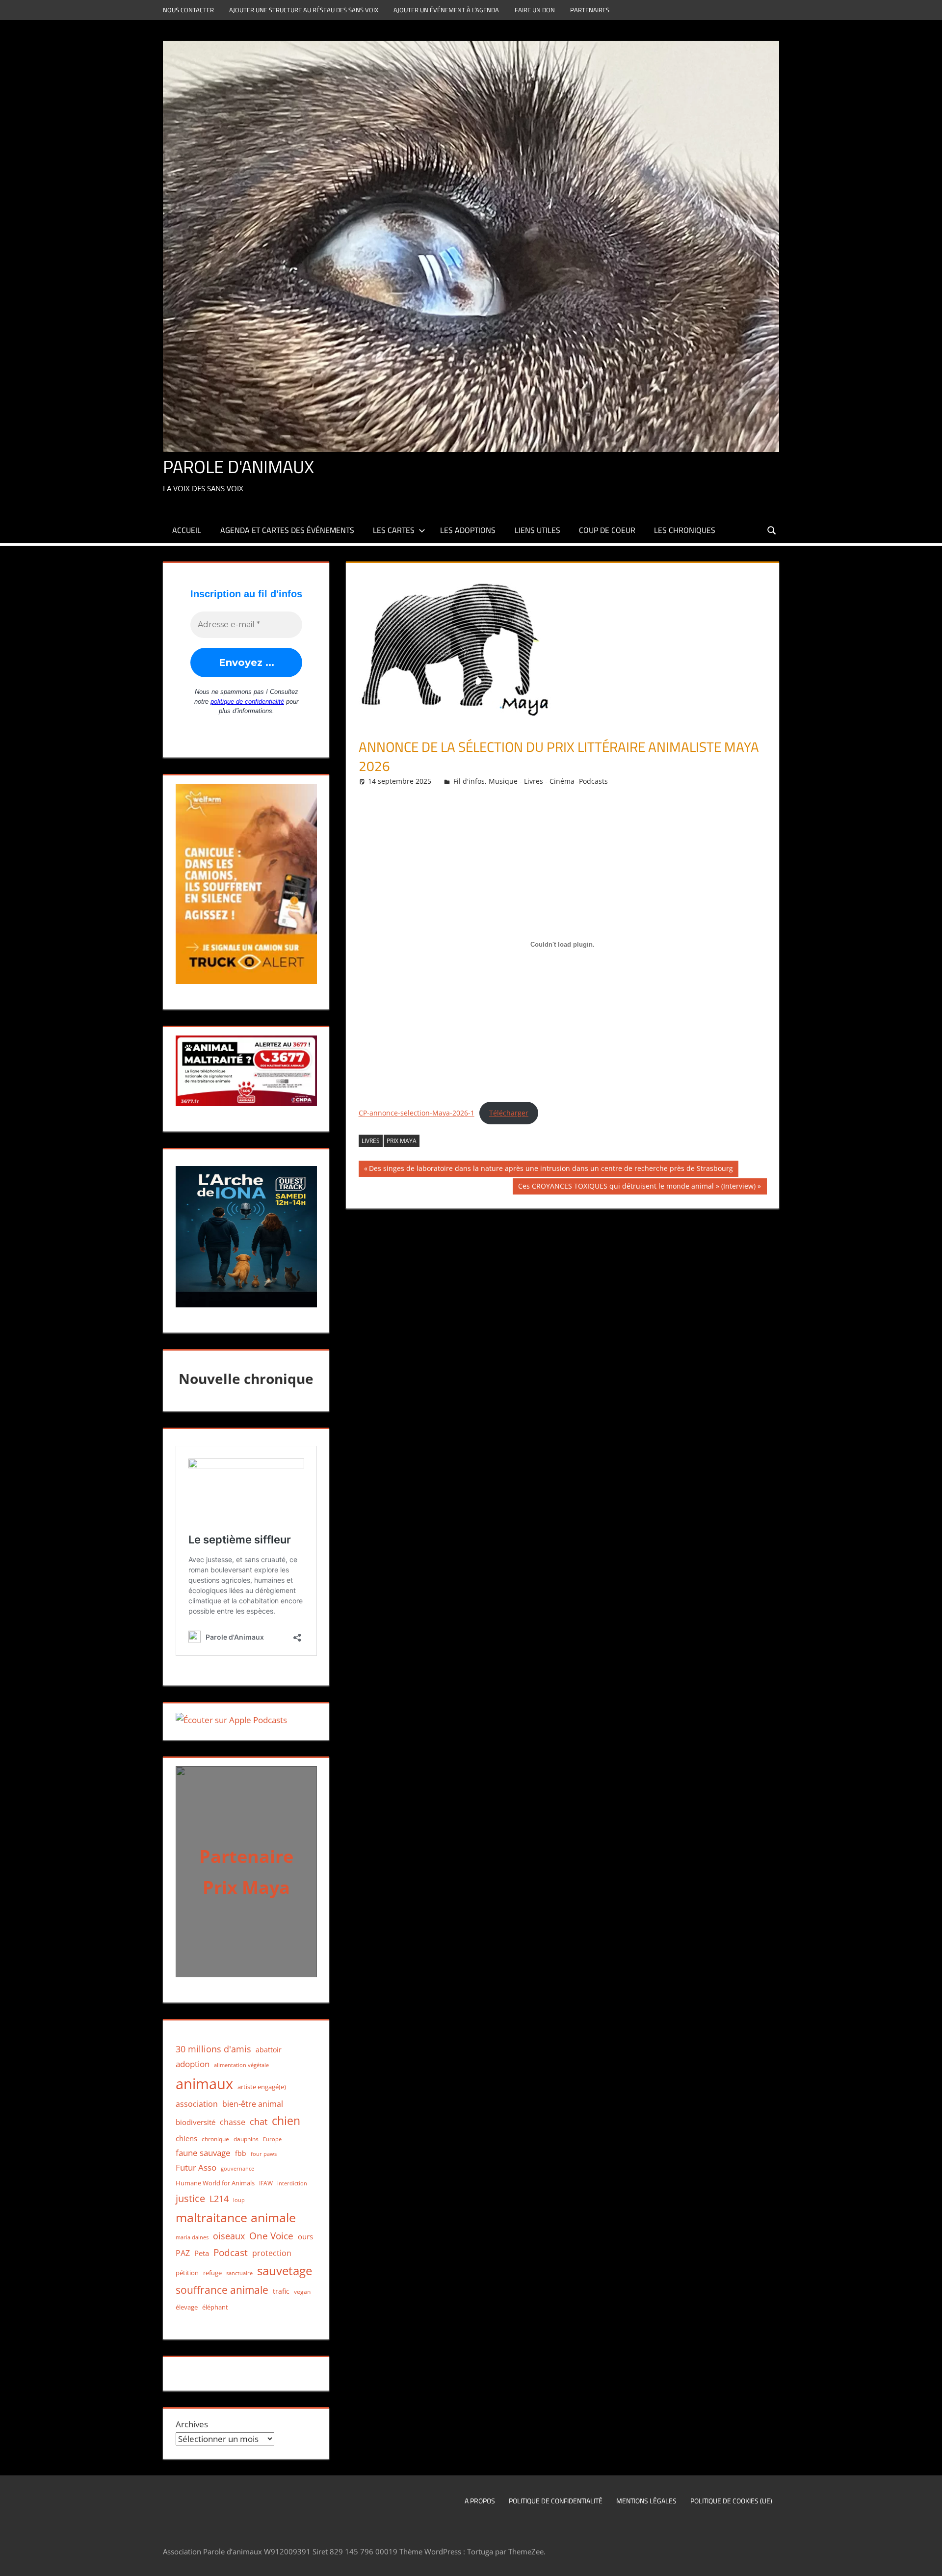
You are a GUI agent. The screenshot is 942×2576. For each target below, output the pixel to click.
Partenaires (590, 10)
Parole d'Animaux (238, 466)
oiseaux (229, 2236)
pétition (187, 2273)
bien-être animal (253, 2104)
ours (305, 2236)
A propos (480, 2501)
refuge (212, 2273)
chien (286, 2121)
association (197, 2104)
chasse (233, 2122)
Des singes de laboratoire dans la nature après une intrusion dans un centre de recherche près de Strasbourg (551, 1170)
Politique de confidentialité (556, 2501)
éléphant (215, 2307)
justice (190, 2198)
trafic (281, 2291)
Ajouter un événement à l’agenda (446, 10)
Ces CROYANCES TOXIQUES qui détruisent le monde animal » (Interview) (637, 1188)
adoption (193, 2064)
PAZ (183, 2253)
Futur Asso (196, 2167)
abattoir (269, 2050)
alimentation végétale (241, 2065)
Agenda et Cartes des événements (287, 530)
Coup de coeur (607, 530)
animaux (204, 2084)
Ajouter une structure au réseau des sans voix (304, 10)
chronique (215, 2139)
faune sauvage (203, 2153)
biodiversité (196, 2122)
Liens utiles (537, 530)
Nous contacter (188, 10)
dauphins (246, 2139)
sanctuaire (239, 2273)
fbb (241, 2153)
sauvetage (285, 2271)
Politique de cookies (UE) (731, 2501)
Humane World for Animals (215, 2183)
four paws (264, 2154)
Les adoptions (468, 530)
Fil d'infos (469, 781)
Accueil (187, 530)
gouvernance (237, 2168)
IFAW (266, 2183)
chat (259, 2122)
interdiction (292, 2183)
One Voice (271, 2236)
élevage (187, 2307)
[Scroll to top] (926, 2560)
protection (272, 2253)
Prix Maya (402, 1141)
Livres (371, 1141)
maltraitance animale (236, 2217)
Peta (202, 2253)
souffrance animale (222, 2290)
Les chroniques (685, 530)
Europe (272, 2139)
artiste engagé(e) (262, 2087)
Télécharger (509, 1113)
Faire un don (535, 10)
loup (239, 2200)
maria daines (192, 2237)
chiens (186, 2138)
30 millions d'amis (213, 2049)
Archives (192, 2424)
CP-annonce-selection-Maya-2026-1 (417, 1113)
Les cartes (394, 530)
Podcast (231, 2252)
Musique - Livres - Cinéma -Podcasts (548, 781)
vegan (302, 2291)
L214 (219, 2198)
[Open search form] (772, 530)
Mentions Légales (646, 2501)
